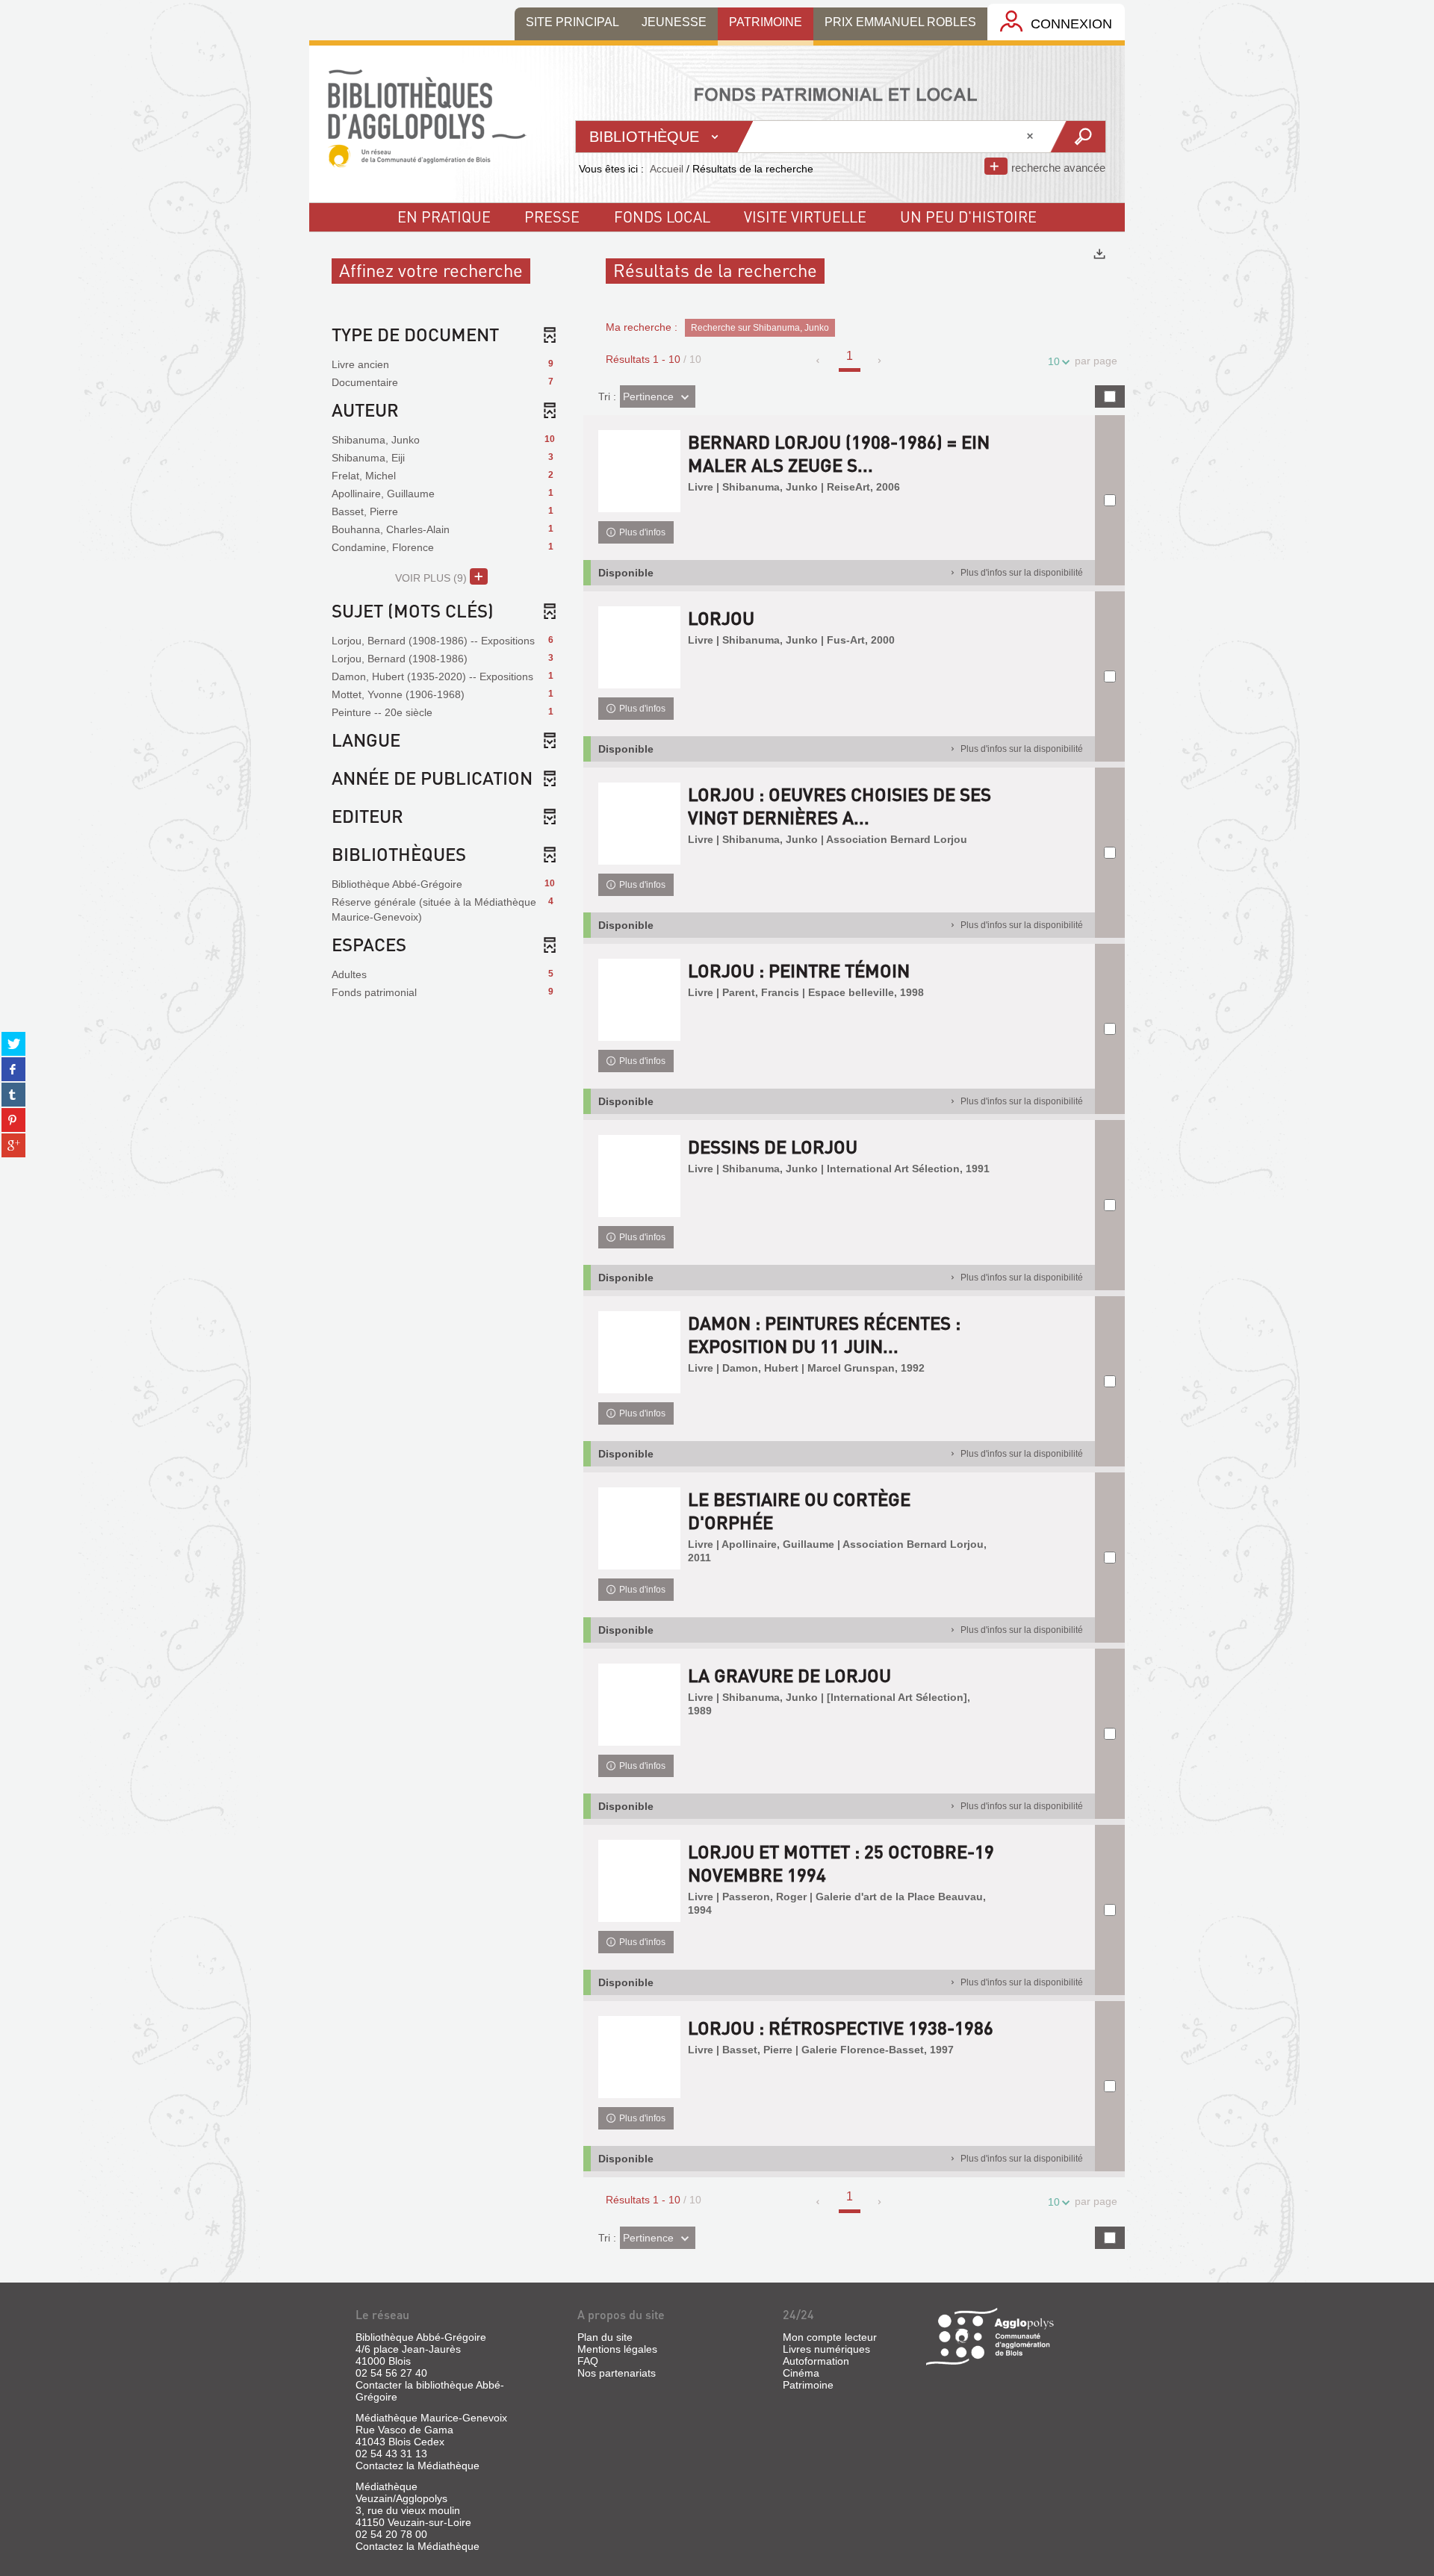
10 (1054, 361)
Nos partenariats (617, 2373)
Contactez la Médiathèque (418, 2465)
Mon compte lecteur (830, 2337)
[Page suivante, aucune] (880, 361)
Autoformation (816, 2361)
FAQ (588, 2361)
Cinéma (801, 2373)
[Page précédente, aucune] (819, 361)
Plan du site (605, 2337)
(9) (432, 578)
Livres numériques (826, 2349)
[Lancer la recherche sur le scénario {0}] (1077, 137)
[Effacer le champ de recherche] (1031, 137)
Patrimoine (808, 2385)
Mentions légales (617, 2349)
